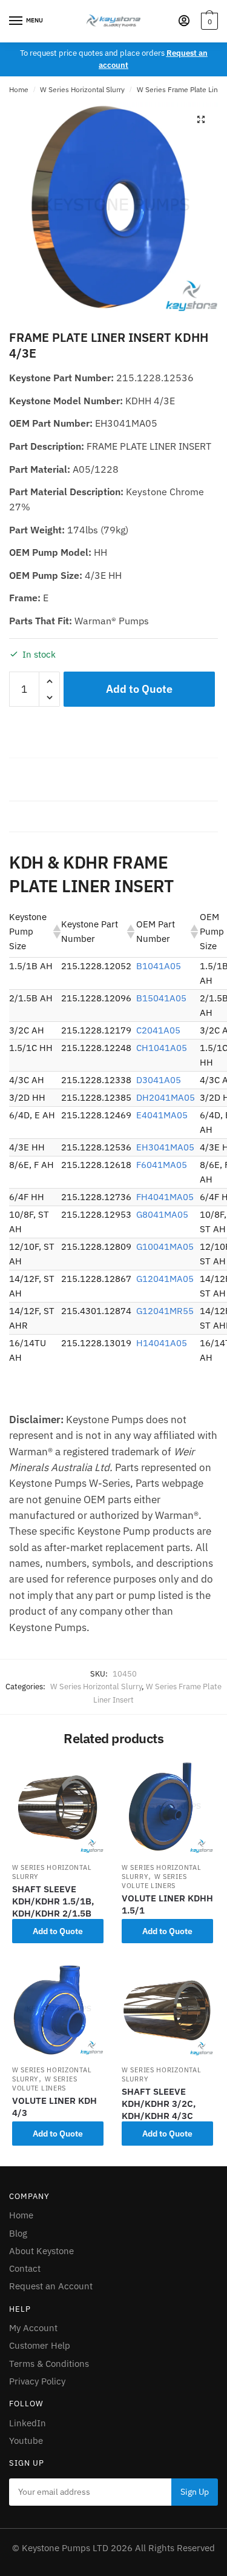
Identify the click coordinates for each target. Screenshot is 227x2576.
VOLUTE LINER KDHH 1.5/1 (167, 1904)
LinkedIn (28, 2423)
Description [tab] (35, 785)
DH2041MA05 (166, 1097)
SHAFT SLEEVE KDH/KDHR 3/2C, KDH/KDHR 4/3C (159, 2104)
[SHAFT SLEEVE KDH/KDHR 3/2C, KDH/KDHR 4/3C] (167, 2010)
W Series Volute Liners (154, 1881)
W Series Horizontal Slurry (82, 89)
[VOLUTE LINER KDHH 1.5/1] (167, 1807)
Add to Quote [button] (58, 1931)
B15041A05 (161, 998)
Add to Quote (139, 689)
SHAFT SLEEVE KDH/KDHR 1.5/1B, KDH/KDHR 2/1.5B (53, 1901)
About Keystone (41, 2251)
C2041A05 (158, 1030)
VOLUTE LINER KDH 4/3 (54, 2107)
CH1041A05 (162, 1048)
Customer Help (40, 2345)
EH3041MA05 (165, 1147)
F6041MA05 (162, 1165)
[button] (201, 119)
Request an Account (51, 2286)
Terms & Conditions (49, 2364)
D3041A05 (159, 1080)
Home (19, 89)
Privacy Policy (37, 2381)
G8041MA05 (162, 1214)
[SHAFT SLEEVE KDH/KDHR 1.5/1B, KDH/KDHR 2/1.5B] (58, 1807)
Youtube (26, 2441)
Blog (18, 2233)
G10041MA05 (165, 1246)
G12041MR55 (165, 1311)
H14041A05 (162, 1343)
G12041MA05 (165, 1279)
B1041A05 (159, 966)
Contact (25, 2268)
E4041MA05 (162, 1115)
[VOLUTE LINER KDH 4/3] (58, 2010)
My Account (33, 2328)
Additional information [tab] (58, 816)
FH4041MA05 (165, 1197)
